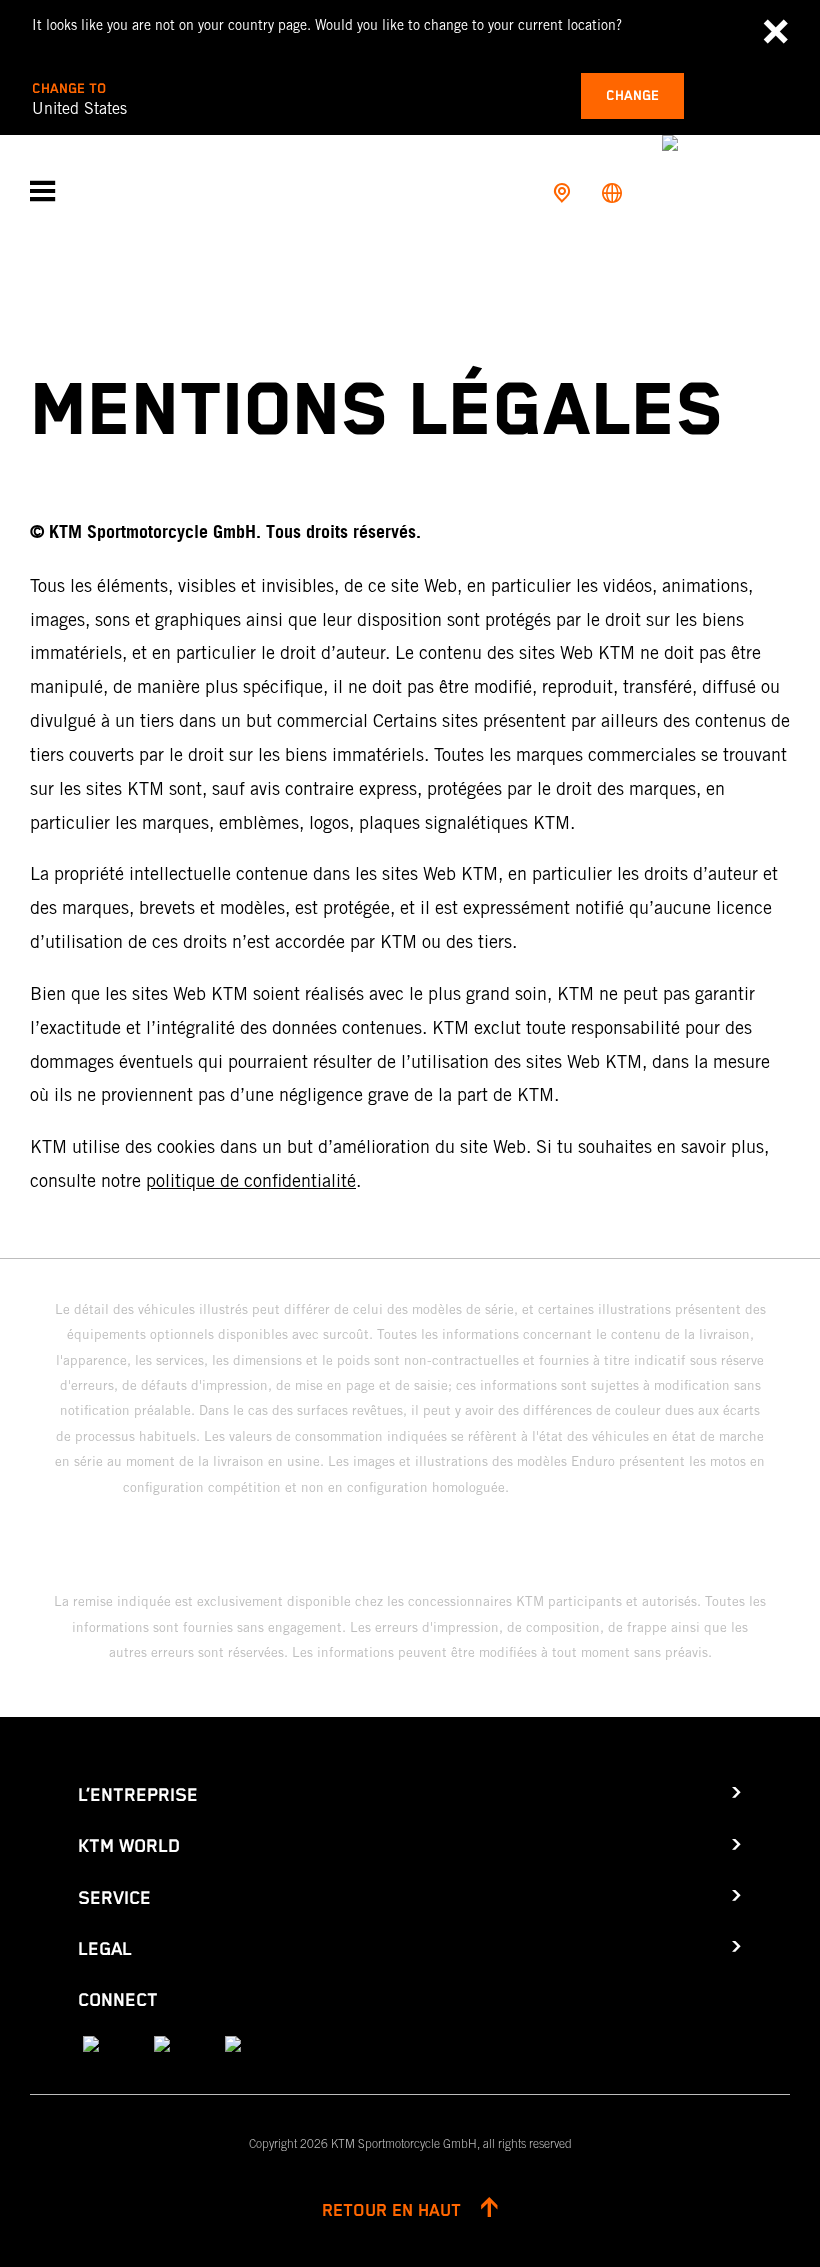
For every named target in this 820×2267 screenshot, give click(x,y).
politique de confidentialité (251, 1180)
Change (632, 96)
